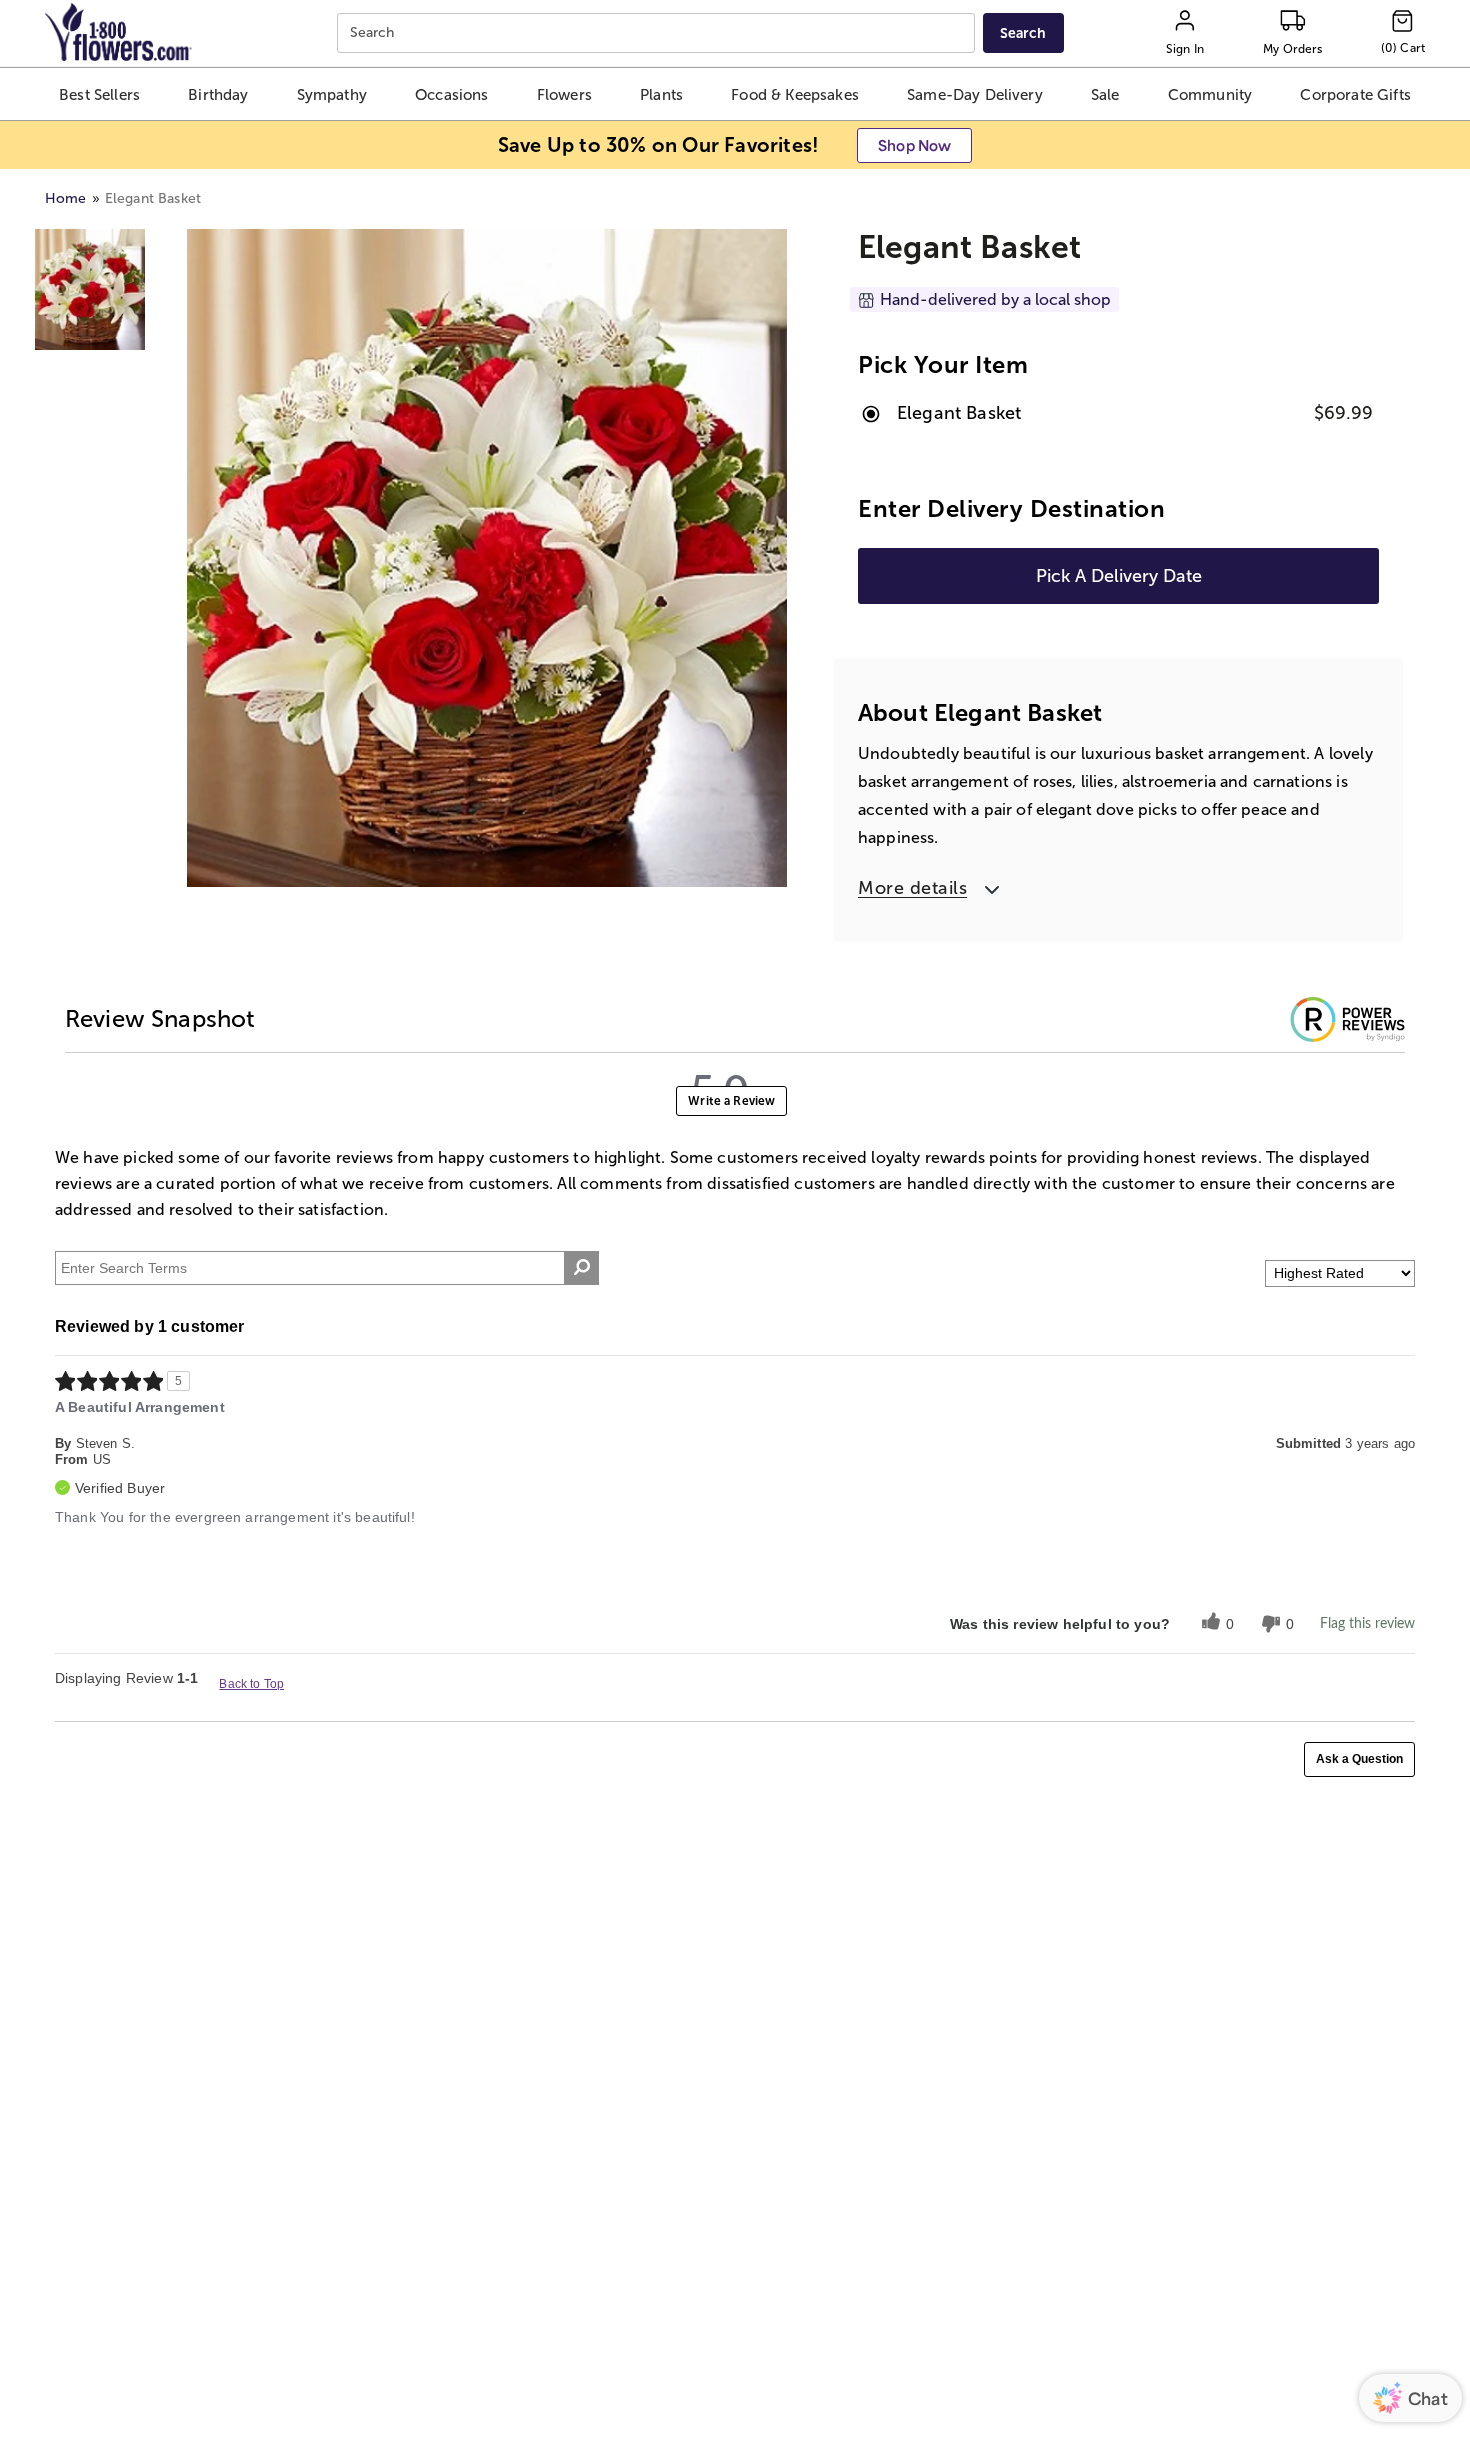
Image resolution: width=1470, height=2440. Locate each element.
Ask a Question (1359, 1759)
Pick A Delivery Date (1119, 576)
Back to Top (251, 1684)
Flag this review (1367, 1624)
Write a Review (731, 1101)
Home (66, 198)
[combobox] (658, 33)
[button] (100, 94)
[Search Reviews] (581, 1268)
